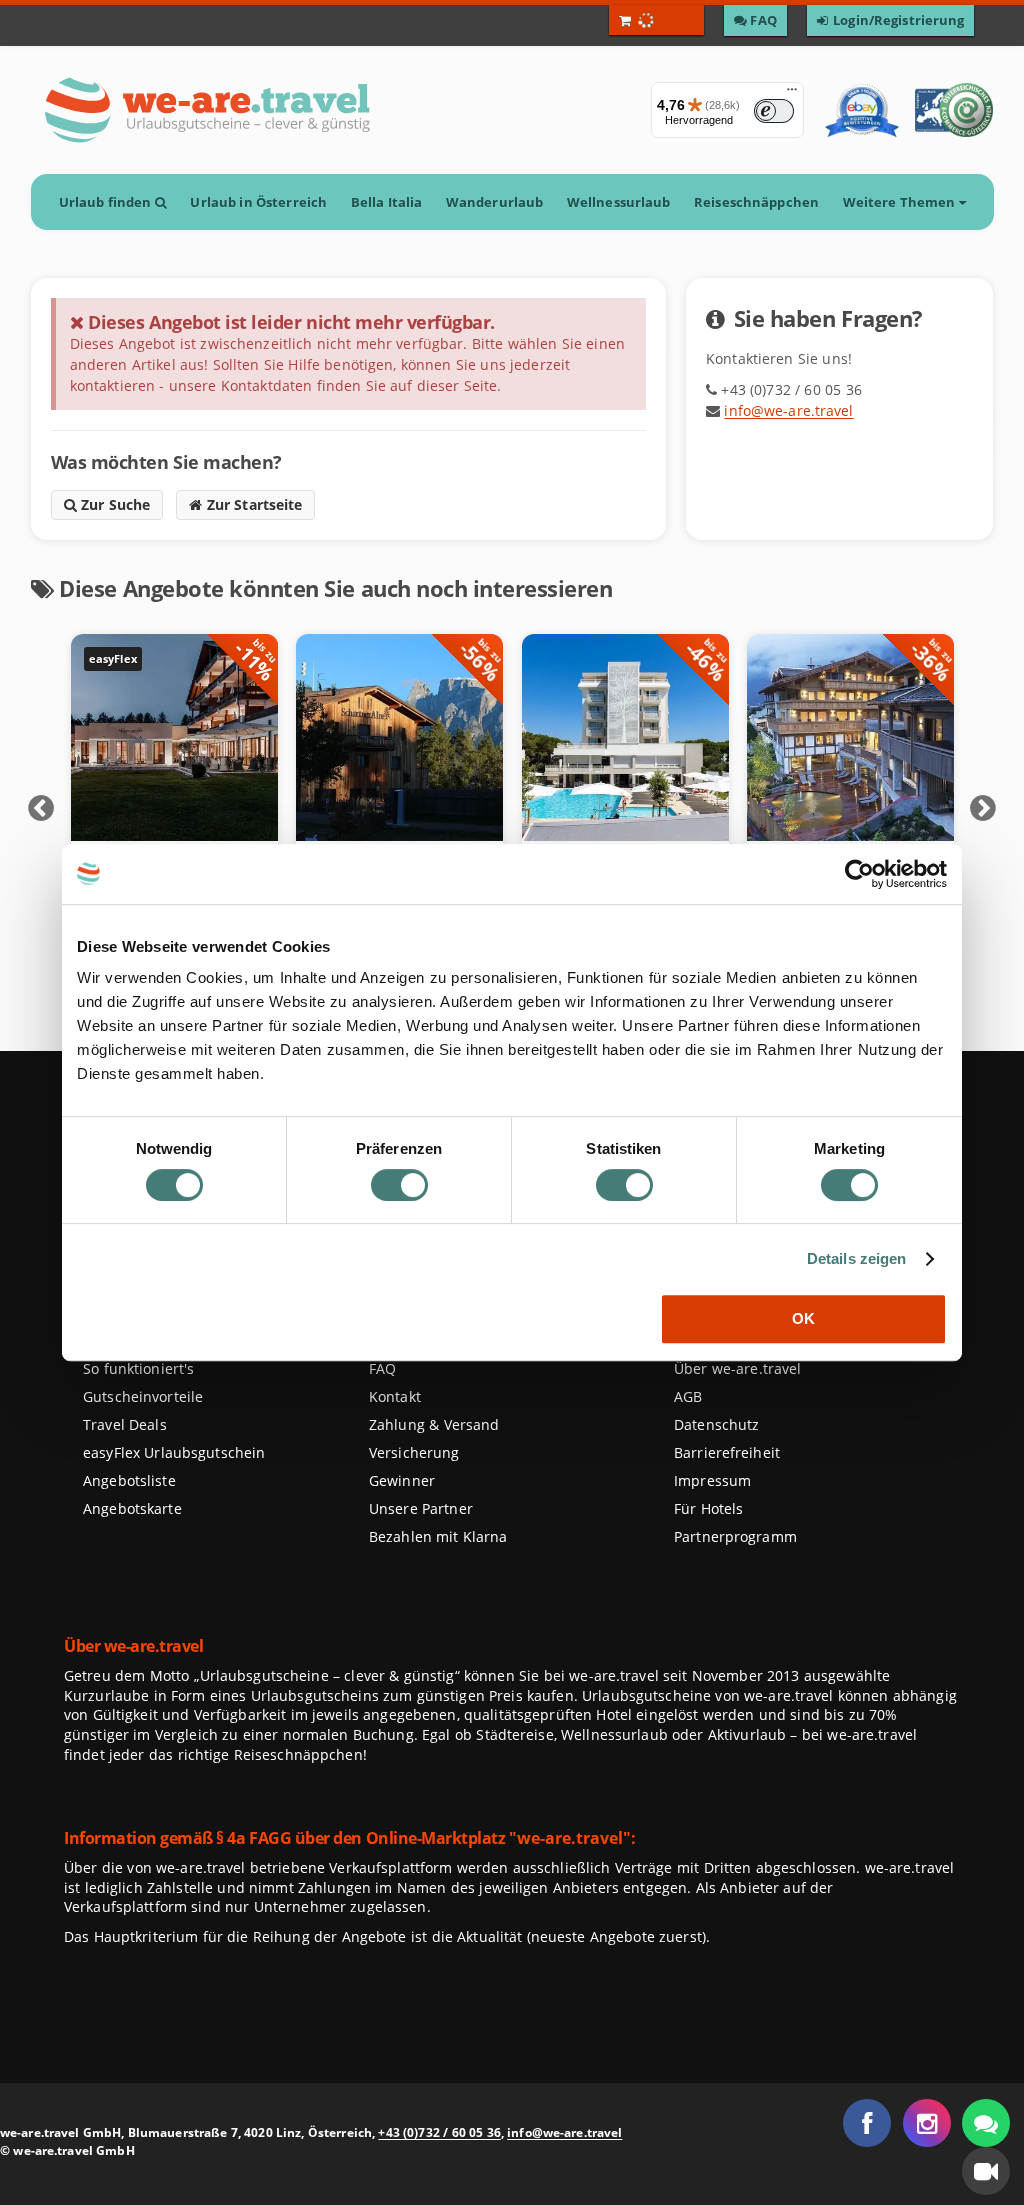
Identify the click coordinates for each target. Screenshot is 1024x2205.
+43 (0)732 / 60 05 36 (439, 2132)
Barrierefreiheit (727, 1452)
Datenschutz (716, 1424)
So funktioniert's (138, 1368)
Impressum (712, 1480)
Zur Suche (114, 504)
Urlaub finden (106, 202)
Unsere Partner (421, 1508)
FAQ (382, 1368)
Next (983, 809)
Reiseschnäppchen (756, 202)
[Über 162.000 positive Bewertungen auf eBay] (861, 110)
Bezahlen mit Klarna (438, 1536)
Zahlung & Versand (434, 1424)
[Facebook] (867, 2123)
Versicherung (414, 1452)
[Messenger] (986, 2123)
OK (803, 1318)
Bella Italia (386, 202)
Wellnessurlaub (619, 202)
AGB (688, 1396)
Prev (41, 809)
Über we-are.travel (737, 1368)
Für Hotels (708, 1508)
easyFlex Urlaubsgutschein (174, 1452)
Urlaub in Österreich (258, 202)
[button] (986, 2171)
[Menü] (792, 94)
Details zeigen (857, 1258)
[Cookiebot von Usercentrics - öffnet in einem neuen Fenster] (859, 874)
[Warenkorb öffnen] (656, 20)
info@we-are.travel (788, 410)
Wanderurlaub (494, 202)
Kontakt (395, 1396)
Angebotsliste (129, 1480)
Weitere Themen (900, 202)
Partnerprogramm (735, 1536)
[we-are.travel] (206, 110)
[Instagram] (927, 2123)
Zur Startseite (252, 504)
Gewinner (402, 1480)
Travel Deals (125, 1424)
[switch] (399, 1185)
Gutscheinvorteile (143, 1396)
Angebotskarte (132, 1508)
